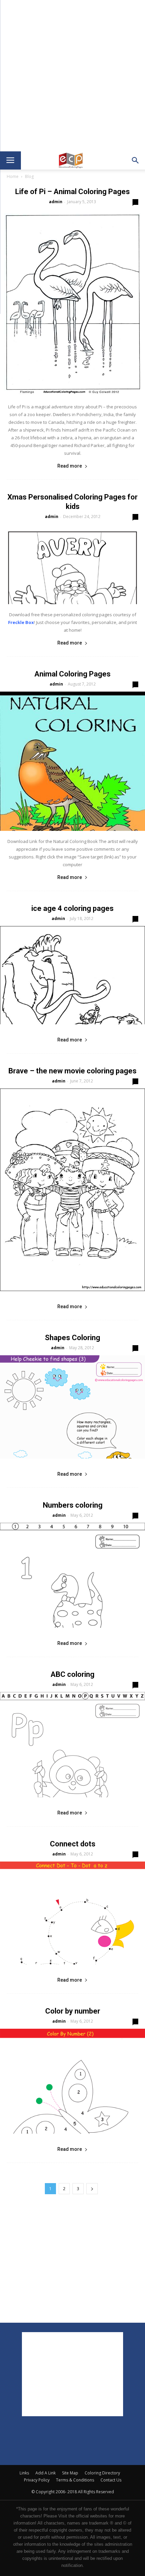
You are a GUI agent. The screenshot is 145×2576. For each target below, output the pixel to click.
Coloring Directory (102, 2473)
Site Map (70, 2473)
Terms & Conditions (75, 2480)
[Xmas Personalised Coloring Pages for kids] (72, 564)
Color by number (73, 2011)
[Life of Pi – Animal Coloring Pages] (72, 303)
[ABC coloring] (72, 1744)
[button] (136, 160)
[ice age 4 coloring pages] (72, 975)
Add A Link (46, 2473)
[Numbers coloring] (72, 1575)
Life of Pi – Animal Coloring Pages (72, 192)
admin (56, 202)
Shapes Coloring (72, 1338)
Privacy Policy (37, 2480)
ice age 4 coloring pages (72, 908)
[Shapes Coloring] (72, 1407)
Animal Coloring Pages (72, 674)
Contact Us (111, 2480)
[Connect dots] (72, 1913)
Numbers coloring (73, 1505)
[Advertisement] (72, 76)
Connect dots (73, 1844)
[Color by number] (72, 2081)
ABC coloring (72, 1674)
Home (13, 176)
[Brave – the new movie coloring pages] (72, 1190)
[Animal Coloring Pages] (72, 761)
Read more (70, 466)
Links (24, 2473)
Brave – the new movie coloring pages (72, 1071)
